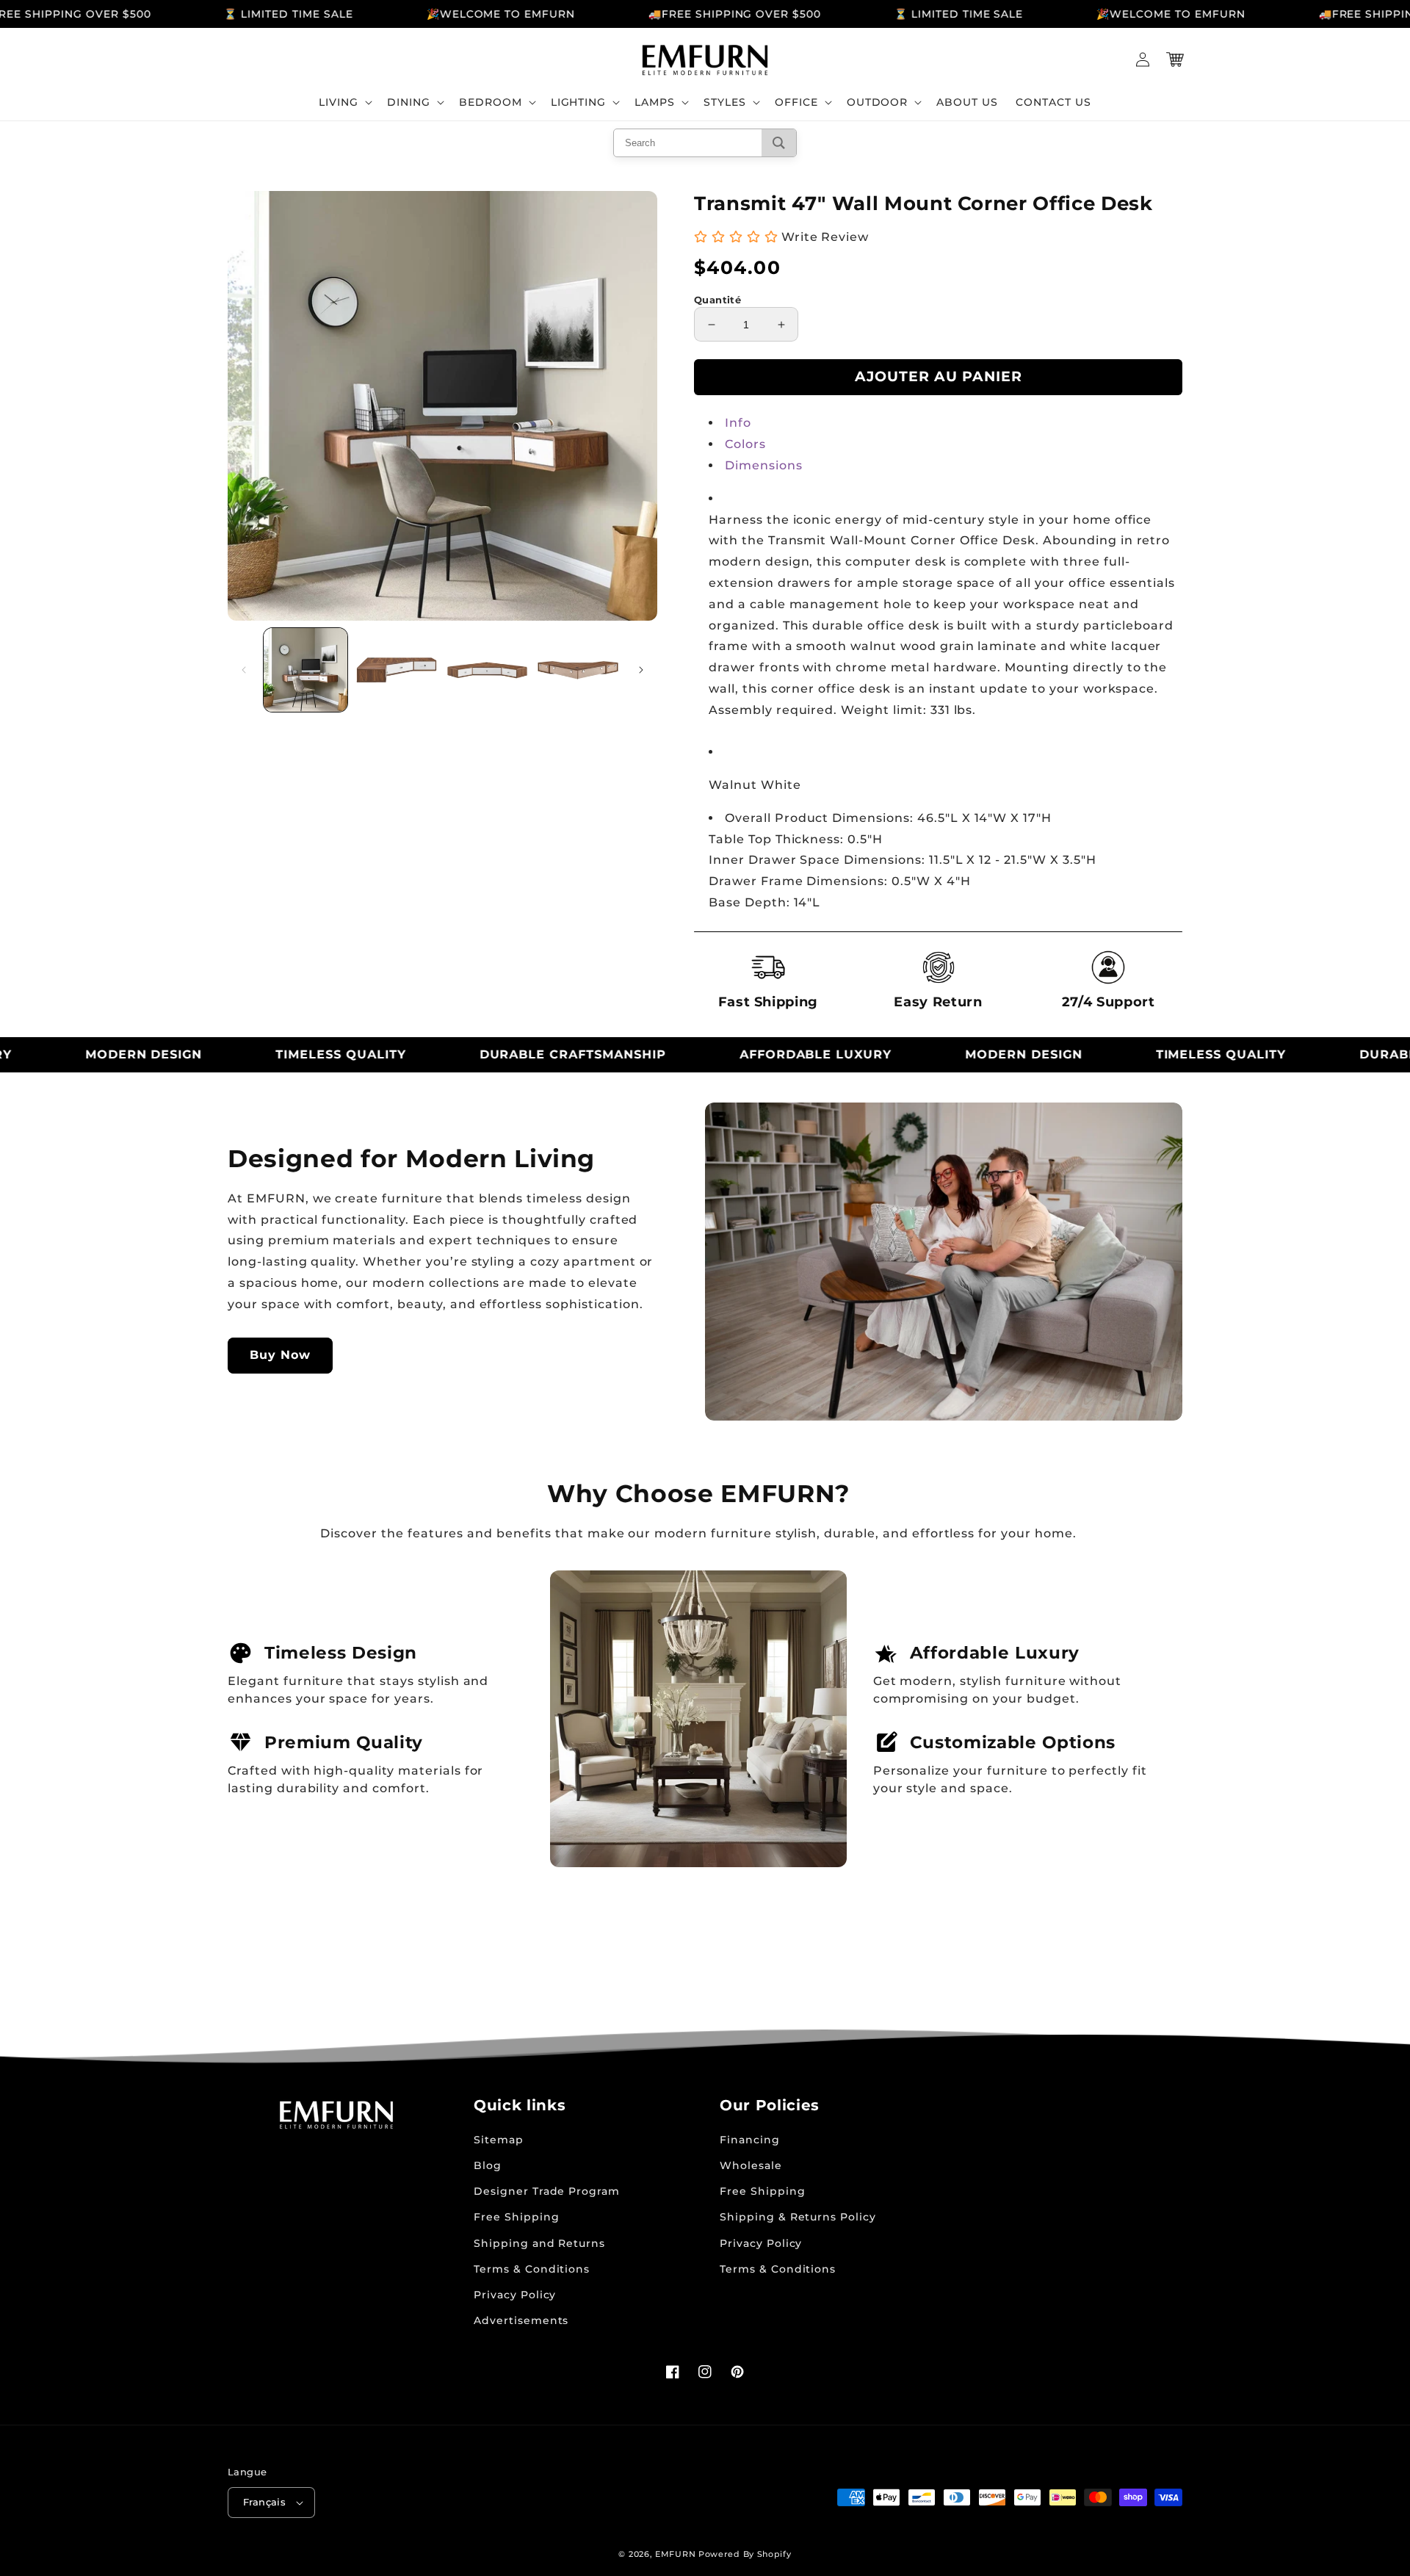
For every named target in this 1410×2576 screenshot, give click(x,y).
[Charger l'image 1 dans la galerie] (305, 670)
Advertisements (521, 2320)
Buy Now (280, 1355)
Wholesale (751, 2165)
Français (264, 2502)
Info (738, 423)
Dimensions (764, 465)
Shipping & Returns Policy (798, 2217)
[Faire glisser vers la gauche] (244, 670)
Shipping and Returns (539, 2243)
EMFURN (675, 2554)
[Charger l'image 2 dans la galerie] (397, 670)
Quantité (717, 300)
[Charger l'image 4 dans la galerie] (578, 670)
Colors (745, 444)
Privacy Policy (515, 2295)
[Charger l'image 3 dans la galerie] (488, 670)
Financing (750, 2140)
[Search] (779, 143)
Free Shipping (516, 2217)
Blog (488, 2165)
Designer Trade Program (547, 2191)
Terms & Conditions (532, 2269)
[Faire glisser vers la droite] (641, 670)
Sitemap (499, 2140)
